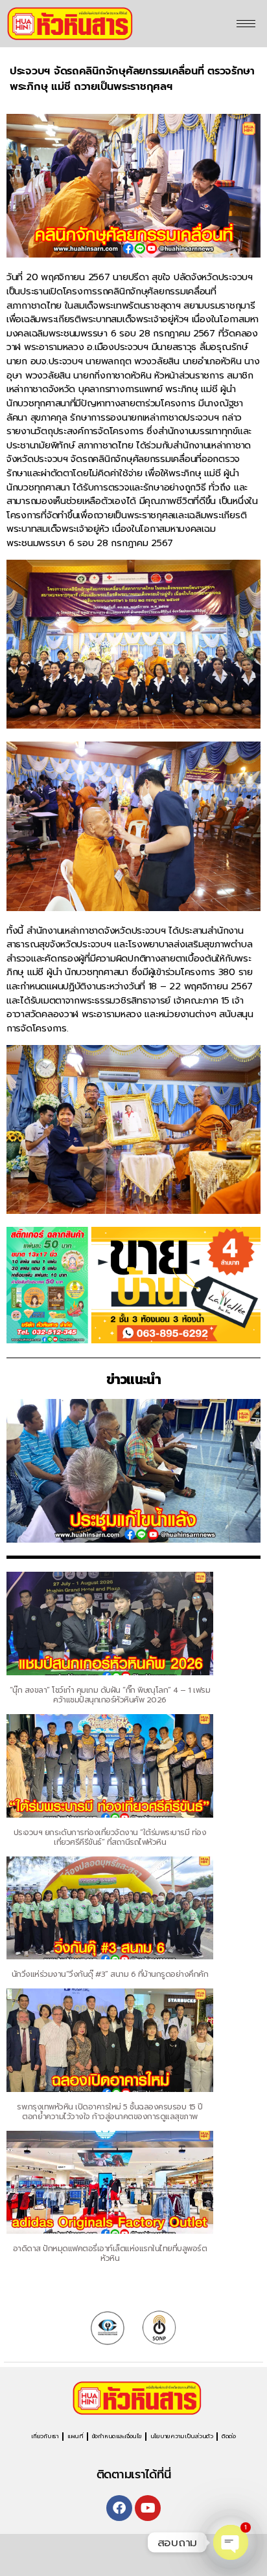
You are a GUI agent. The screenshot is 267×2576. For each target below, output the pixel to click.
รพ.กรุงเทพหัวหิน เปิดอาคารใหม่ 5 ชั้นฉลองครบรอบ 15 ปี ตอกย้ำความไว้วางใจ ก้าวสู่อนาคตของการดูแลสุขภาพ (110, 2112)
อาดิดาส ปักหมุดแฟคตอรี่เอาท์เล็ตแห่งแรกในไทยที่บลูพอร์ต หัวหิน (110, 2253)
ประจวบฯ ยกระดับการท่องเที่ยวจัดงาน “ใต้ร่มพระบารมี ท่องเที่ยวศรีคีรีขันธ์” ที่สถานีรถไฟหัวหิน (110, 1837)
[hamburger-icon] (246, 24)
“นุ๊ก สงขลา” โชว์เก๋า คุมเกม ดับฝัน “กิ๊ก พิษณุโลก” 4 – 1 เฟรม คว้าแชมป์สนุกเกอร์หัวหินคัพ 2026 (110, 1695)
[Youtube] (148, 2508)
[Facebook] (119, 2508)
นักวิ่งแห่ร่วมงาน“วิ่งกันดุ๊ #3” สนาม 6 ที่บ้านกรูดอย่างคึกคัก (110, 1974)
